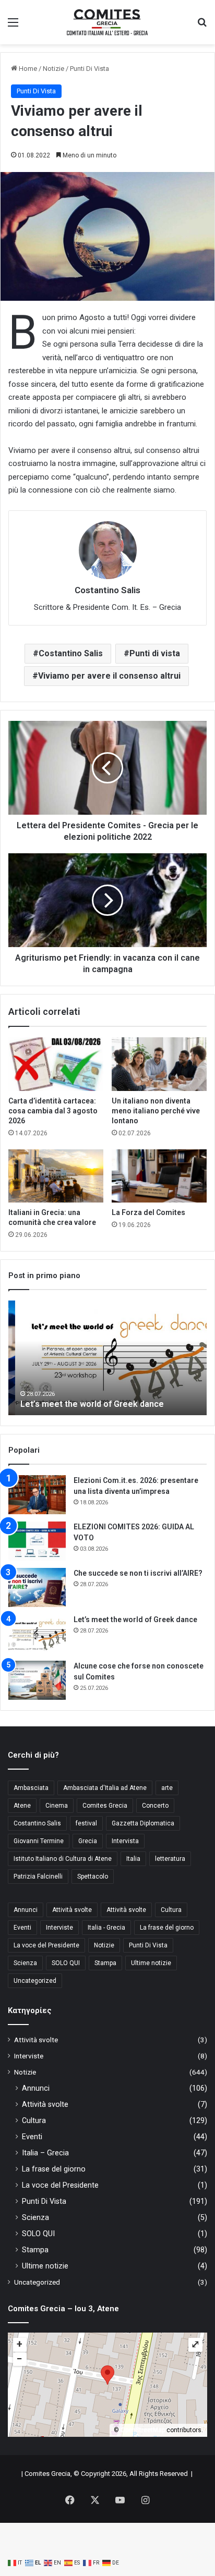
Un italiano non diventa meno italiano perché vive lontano (156, 1111)
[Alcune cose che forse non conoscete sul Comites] (37, 1680)
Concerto (155, 1806)
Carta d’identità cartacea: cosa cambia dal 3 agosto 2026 (53, 1111)
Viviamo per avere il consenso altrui (109, 676)
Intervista (125, 1841)
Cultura (171, 1910)
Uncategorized (35, 1981)
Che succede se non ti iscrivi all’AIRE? (138, 1573)
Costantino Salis (71, 653)
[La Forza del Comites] (159, 1176)
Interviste (59, 1928)
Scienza (25, 1963)
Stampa (105, 1963)
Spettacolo (93, 1876)
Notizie (53, 69)
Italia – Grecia (45, 2153)
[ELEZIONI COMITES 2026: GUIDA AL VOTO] (37, 1541)
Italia (133, 1859)
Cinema (57, 1806)
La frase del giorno (167, 1928)
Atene (22, 1806)
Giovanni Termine (39, 1841)
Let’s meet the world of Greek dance (85, 1404)
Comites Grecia (105, 1806)
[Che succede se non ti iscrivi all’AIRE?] (37, 1587)
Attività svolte (72, 1910)
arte (167, 1788)
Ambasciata (31, 1788)
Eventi (22, 1928)
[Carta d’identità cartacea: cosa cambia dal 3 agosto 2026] (56, 1064)
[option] (107, 1358)
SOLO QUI (66, 1963)
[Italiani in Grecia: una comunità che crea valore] (56, 1176)
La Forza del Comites (148, 1212)
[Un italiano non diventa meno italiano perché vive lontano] (159, 1064)
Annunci (26, 1910)
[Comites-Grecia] (107, 22)
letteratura (170, 1859)
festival (86, 1823)
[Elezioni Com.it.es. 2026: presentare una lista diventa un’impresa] (37, 1495)
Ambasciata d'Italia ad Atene (105, 1788)
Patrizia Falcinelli (38, 1876)
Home (27, 69)
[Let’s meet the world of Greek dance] (37, 1634)
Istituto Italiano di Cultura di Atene (63, 1859)
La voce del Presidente (46, 1945)
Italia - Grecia (106, 1928)
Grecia (88, 1841)
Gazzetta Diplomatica (143, 1823)
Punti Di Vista (89, 69)
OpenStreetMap (143, 2430)
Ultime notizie (151, 1963)
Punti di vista (155, 653)
